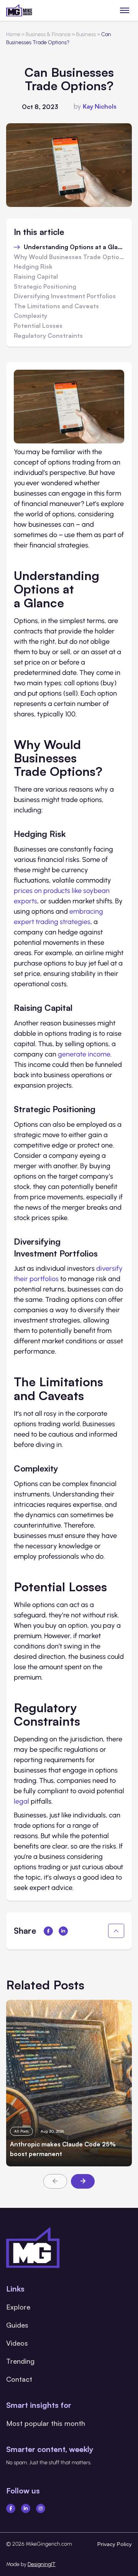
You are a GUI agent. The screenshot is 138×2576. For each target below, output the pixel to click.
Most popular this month (46, 2423)
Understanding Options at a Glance (74, 247)
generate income (84, 1054)
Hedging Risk (33, 267)
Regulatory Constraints (48, 336)
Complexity (30, 316)
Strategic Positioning (45, 287)
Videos (17, 2343)
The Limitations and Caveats (56, 306)
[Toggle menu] (125, 10)
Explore (18, 2307)
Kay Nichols (100, 106)
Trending (20, 2361)
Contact (19, 2379)
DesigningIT (42, 2564)
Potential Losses (38, 326)
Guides (17, 2325)
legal (21, 1801)
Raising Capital (36, 277)
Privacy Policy (115, 2544)
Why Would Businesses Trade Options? (69, 257)
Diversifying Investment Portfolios (65, 296)
